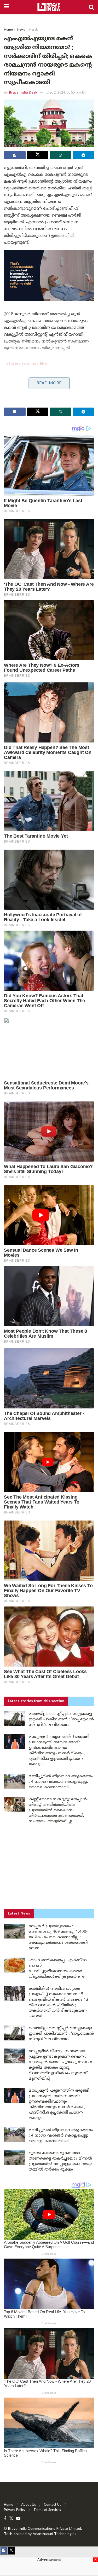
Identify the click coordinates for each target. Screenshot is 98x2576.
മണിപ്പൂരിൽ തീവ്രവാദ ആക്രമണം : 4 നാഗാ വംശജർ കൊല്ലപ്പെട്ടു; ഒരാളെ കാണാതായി (61, 1782)
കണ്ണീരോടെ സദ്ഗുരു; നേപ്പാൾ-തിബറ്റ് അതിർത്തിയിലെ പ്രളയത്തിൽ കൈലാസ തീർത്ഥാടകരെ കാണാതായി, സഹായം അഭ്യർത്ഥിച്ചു (58, 1810)
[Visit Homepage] (49, 7)
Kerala (34, 30)
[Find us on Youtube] (18, 2519)
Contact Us (53, 2505)
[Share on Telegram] (83, 155)
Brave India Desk (23, 93)
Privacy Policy (15, 2510)
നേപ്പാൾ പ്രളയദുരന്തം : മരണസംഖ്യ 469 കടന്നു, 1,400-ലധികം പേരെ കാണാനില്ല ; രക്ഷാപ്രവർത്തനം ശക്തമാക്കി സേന (58, 1937)
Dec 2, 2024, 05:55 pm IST (67, 93)
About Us (28, 2505)
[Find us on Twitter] (11, 2519)
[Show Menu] (6, 7)
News (21, 30)
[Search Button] (91, 7)
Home (8, 30)
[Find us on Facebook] (5, 2519)
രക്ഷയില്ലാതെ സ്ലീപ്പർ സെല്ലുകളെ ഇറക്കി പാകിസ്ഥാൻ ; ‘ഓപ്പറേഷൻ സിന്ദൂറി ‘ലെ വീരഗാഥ (61, 1719)
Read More (49, 383)
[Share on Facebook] (15, 155)
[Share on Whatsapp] (60, 155)
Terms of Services (47, 2510)
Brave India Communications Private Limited (45, 2529)
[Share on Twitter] (38, 155)
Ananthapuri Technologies (54, 2534)
